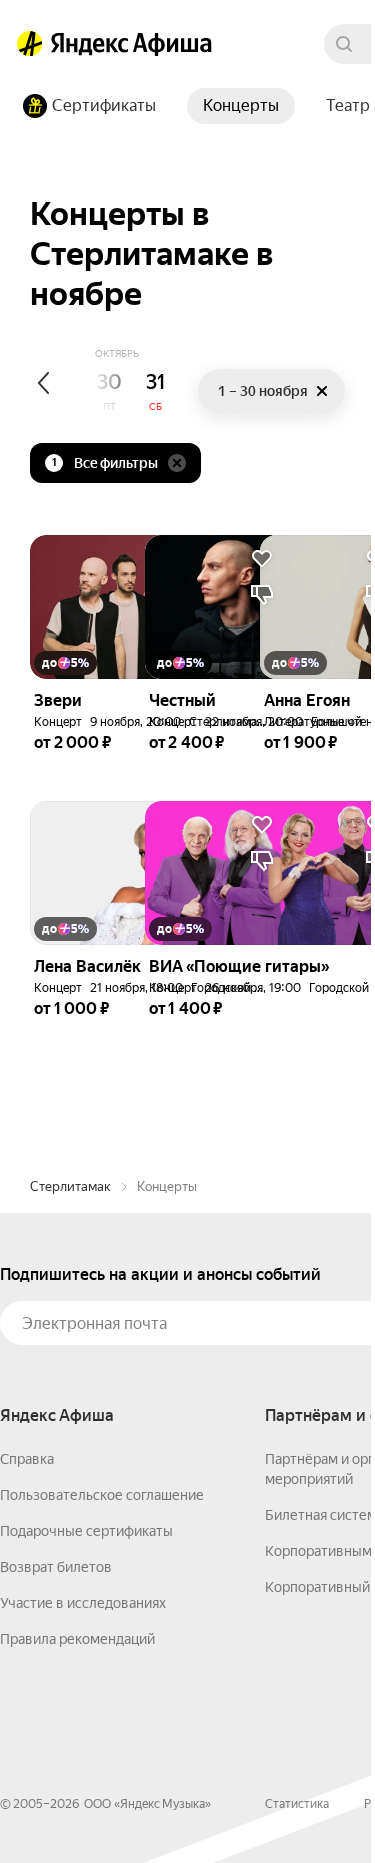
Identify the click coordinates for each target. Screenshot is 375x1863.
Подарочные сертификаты (86, 1531)
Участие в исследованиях (83, 1603)
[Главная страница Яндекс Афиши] (30, 44)
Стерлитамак (70, 1186)
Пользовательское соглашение (102, 1495)
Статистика (297, 1804)
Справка (27, 1459)
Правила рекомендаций (77, 1639)
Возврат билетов (56, 1567)
